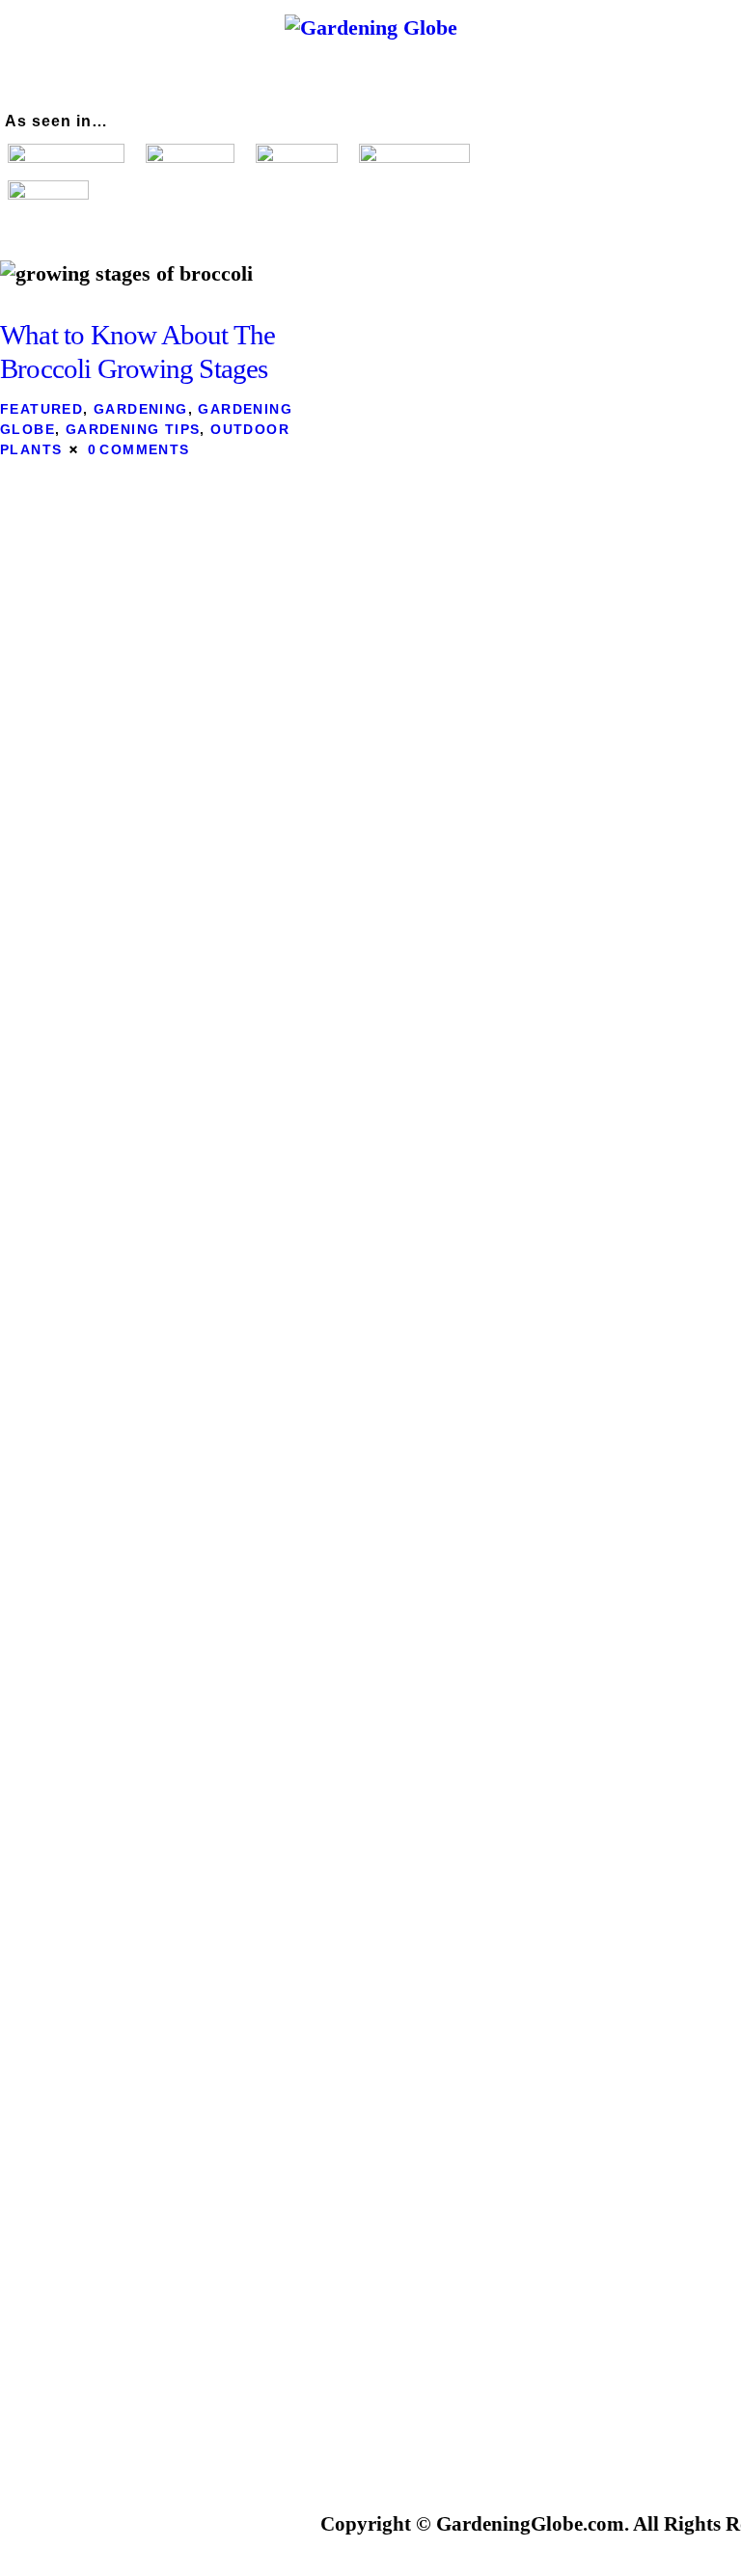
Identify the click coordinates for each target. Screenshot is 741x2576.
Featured (41, 409)
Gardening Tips (133, 429)
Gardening (141, 409)
